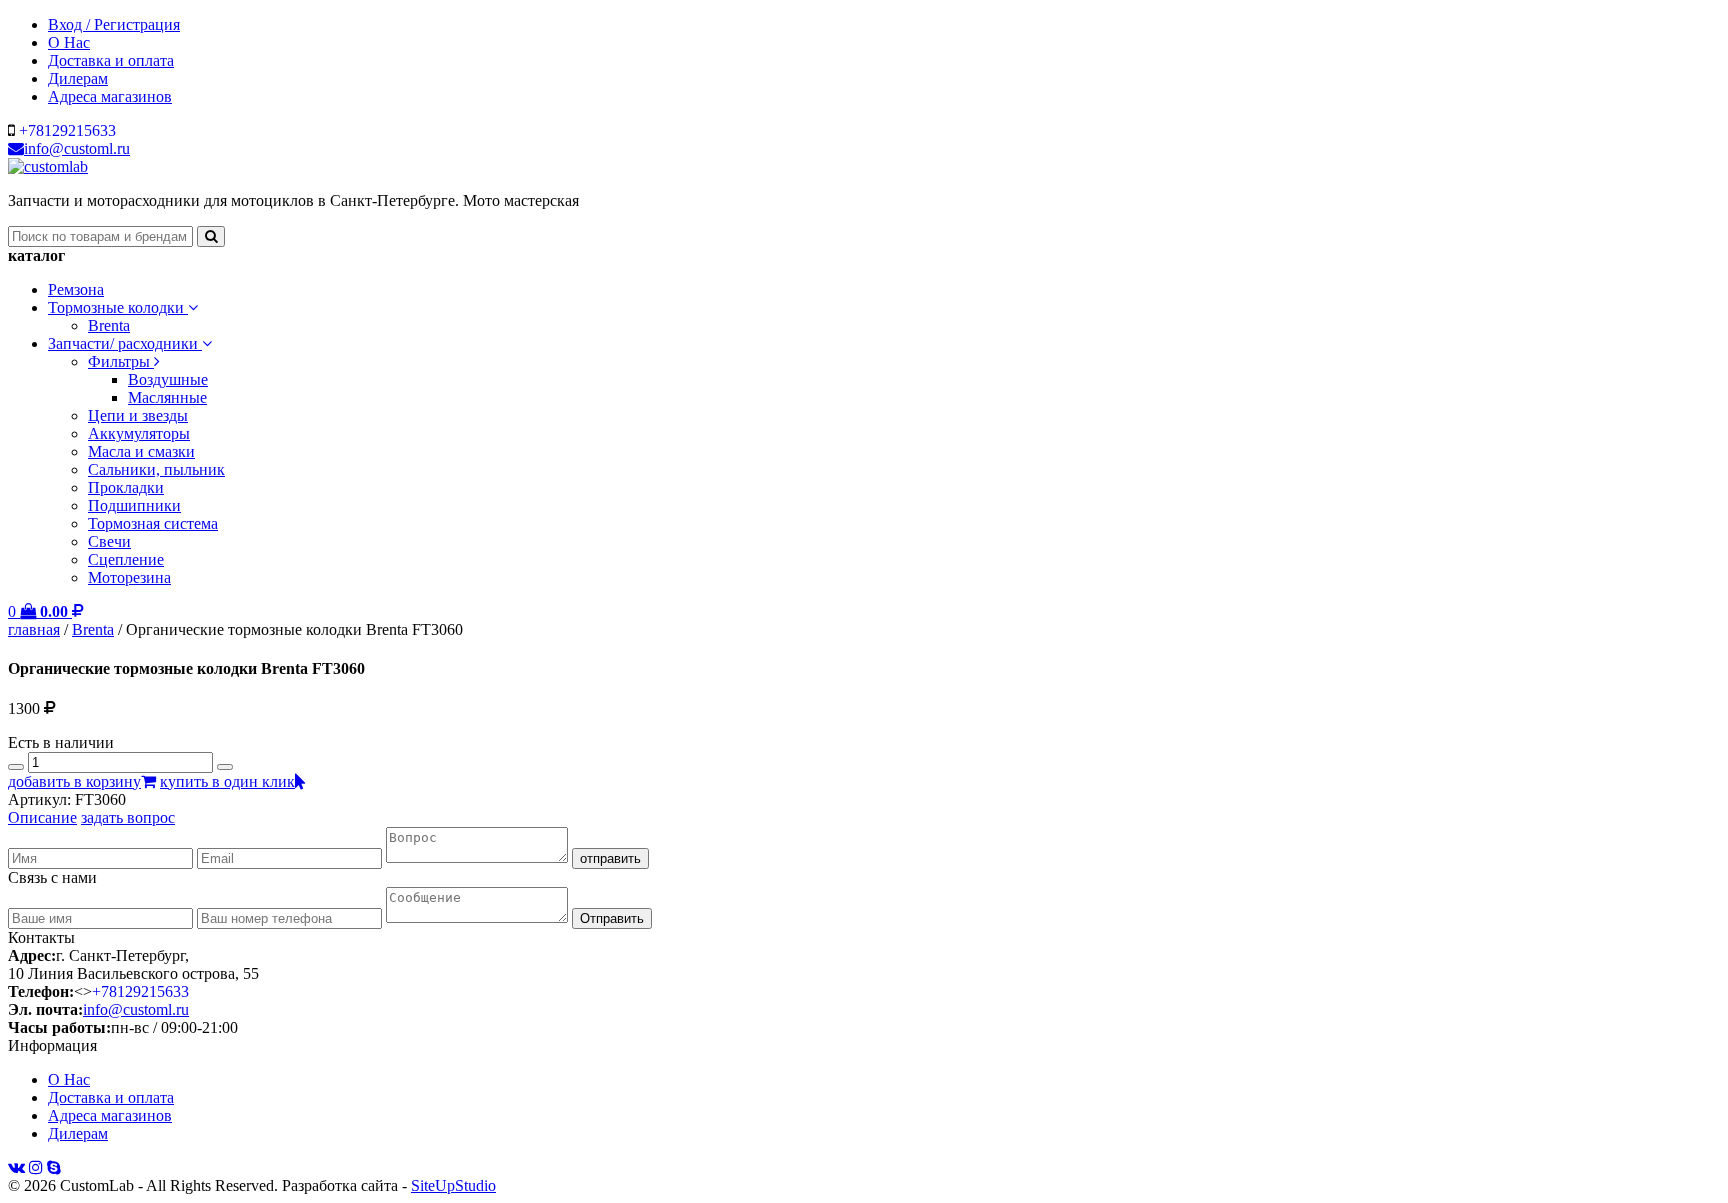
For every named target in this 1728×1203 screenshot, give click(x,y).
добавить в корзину (74, 781)
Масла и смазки (141, 451)
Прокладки (126, 487)
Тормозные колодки (118, 307)
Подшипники (134, 505)
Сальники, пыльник (156, 469)
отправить (610, 858)
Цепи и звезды (138, 415)
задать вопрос (128, 817)
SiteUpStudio (453, 1185)
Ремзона (76, 289)
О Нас (69, 42)
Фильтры (121, 361)
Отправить (612, 918)
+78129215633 (67, 130)
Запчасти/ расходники (125, 343)
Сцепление (126, 559)
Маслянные (167, 397)
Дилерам (78, 78)
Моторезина (129, 577)
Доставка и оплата (111, 60)
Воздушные (168, 379)
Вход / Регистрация (114, 24)
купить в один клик (227, 781)
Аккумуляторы (139, 433)
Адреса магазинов (110, 96)
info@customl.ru (77, 148)
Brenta (109, 325)
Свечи (109, 541)
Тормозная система (153, 523)
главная (34, 629)
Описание (42, 817)
